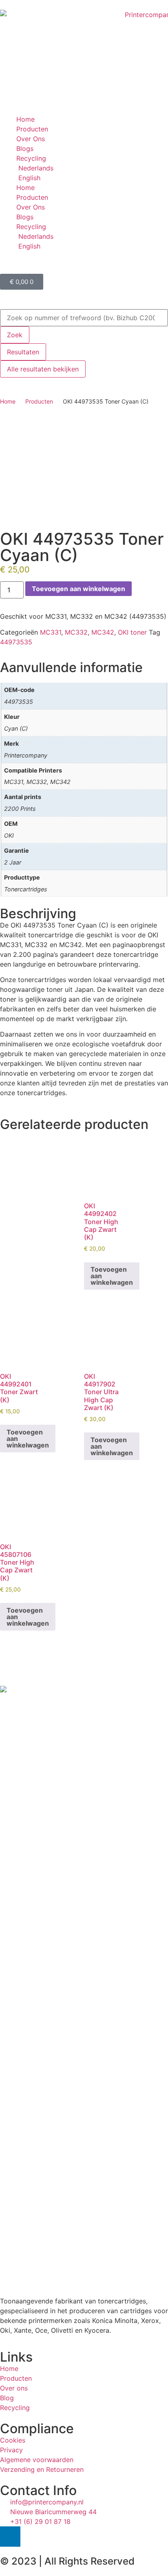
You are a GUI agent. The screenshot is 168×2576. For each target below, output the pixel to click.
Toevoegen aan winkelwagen (78, 589)
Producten (32, 129)
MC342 (103, 632)
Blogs (25, 148)
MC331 (51, 632)
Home (25, 119)
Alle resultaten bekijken (43, 369)
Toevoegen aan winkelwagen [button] (112, 1276)
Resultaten (23, 352)
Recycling (31, 158)
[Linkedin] (10, 2537)
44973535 (16, 642)
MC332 (76, 632)
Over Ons (31, 139)
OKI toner (132, 632)
